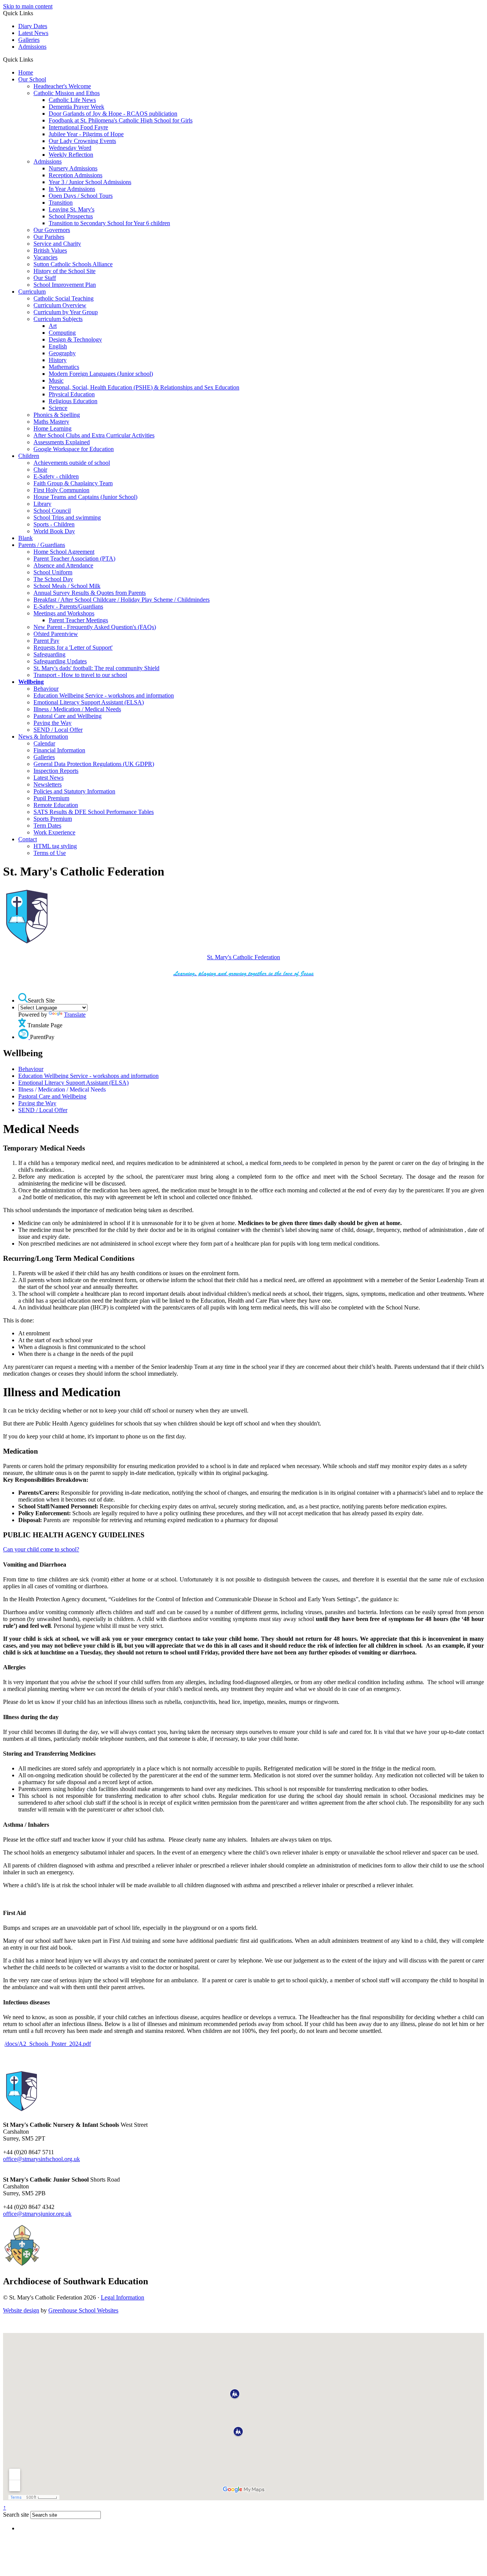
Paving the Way (53, 723)
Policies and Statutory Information (74, 791)
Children (29, 456)
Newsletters (48, 784)
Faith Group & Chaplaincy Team (73, 483)
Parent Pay (46, 641)
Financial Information (59, 750)
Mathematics (64, 367)
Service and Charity (57, 244)
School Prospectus (71, 216)
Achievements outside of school (72, 463)
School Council (52, 511)
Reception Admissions (76, 175)
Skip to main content (28, 6)
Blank (25, 538)
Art (53, 326)
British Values (50, 250)
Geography (62, 353)
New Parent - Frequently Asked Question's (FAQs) (95, 627)
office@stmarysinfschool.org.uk (41, 2159)
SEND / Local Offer (58, 730)
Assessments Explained (62, 442)
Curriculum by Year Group (66, 312)
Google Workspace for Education (74, 449)
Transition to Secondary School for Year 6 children (109, 223)
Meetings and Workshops (64, 613)
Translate (75, 1015)
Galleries (29, 40)
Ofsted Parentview (56, 634)
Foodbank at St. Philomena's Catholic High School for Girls (121, 120)
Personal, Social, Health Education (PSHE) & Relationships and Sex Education (144, 387)
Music (56, 381)
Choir (40, 470)
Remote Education (56, 805)
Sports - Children (54, 524)
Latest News (33, 33)
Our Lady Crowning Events (82, 141)
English (58, 346)
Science (58, 408)
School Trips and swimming (67, 517)
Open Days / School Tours (81, 196)
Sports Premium (53, 819)
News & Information (43, 737)
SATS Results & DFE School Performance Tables (94, 812)
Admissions (32, 47)
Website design (21, 2310)
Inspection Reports (56, 771)
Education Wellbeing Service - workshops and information (104, 695)
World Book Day (54, 531)
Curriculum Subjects (58, 319)
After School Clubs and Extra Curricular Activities (94, 435)
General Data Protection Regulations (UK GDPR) (94, 764)
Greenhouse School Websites (83, 2310)
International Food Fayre (78, 127)
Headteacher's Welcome (62, 86)
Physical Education (72, 394)
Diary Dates (33, 26)
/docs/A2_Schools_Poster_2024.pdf (48, 2044)
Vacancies (45, 257)
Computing (62, 333)
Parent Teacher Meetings (78, 620)
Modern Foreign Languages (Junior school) (101, 374)
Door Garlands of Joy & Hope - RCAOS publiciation (113, 114)
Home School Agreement (64, 552)
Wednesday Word (70, 148)
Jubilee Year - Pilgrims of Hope (86, 134)
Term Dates (47, 826)
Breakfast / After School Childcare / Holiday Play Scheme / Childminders (122, 600)
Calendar (44, 743)
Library (42, 504)
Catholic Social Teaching (64, 298)
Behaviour (46, 689)
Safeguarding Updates (60, 661)
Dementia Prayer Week (76, 107)
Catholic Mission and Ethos (67, 93)
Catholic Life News (72, 100)
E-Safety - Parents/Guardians (68, 606)
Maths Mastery (51, 422)
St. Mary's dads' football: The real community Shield (96, 668)
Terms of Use (50, 853)
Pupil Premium (51, 798)
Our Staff (45, 278)
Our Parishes (49, 237)
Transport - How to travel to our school (80, 675)
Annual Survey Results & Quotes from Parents (90, 593)
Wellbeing (31, 682)
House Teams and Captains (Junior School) (85, 497)
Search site (16, 2515)
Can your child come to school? (41, 1549)
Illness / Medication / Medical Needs (77, 709)
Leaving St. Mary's (72, 209)
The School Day (53, 579)
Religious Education (73, 401)
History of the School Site (64, 271)
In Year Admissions (72, 189)
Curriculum (32, 292)
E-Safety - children (56, 476)
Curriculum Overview (60, 305)
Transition (61, 203)
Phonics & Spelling (57, 415)
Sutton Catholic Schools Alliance (73, 264)
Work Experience (54, 832)
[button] (36, 59)
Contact (28, 839)
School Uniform (53, 572)
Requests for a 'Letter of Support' (73, 648)
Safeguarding (49, 654)
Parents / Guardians (42, 545)
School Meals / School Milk (67, 586)
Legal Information (123, 2297)
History (58, 360)
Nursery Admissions (73, 168)
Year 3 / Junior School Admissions (90, 182)
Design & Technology (75, 339)
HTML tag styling (55, 846)
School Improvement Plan (65, 285)
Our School (32, 79)
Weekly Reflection (71, 155)
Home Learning (53, 428)
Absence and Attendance (63, 565)
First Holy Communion (61, 490)
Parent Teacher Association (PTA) (74, 559)
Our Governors (52, 230)
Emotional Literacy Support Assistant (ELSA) (89, 702)
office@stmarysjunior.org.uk (37, 2214)
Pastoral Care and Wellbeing (68, 716)
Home (26, 72)
